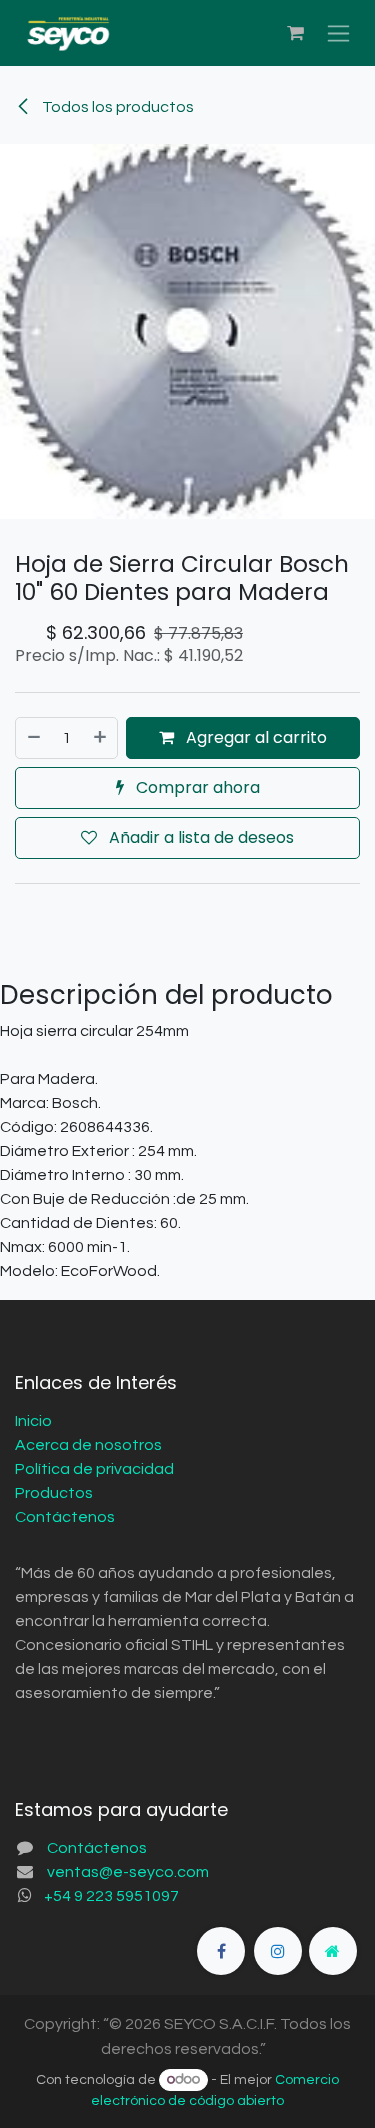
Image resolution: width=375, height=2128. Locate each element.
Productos (54, 1493)
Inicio (33, 1421)
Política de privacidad (94, 1469)
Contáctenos (65, 1517)
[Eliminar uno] (33, 738)
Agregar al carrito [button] (254, 737)
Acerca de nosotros (88, 1445)
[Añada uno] (101, 738)
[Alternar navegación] (338, 33)
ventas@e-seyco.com (128, 1872)
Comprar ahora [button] (196, 787)
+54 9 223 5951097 (111, 1896)
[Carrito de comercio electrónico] (295, 33)
